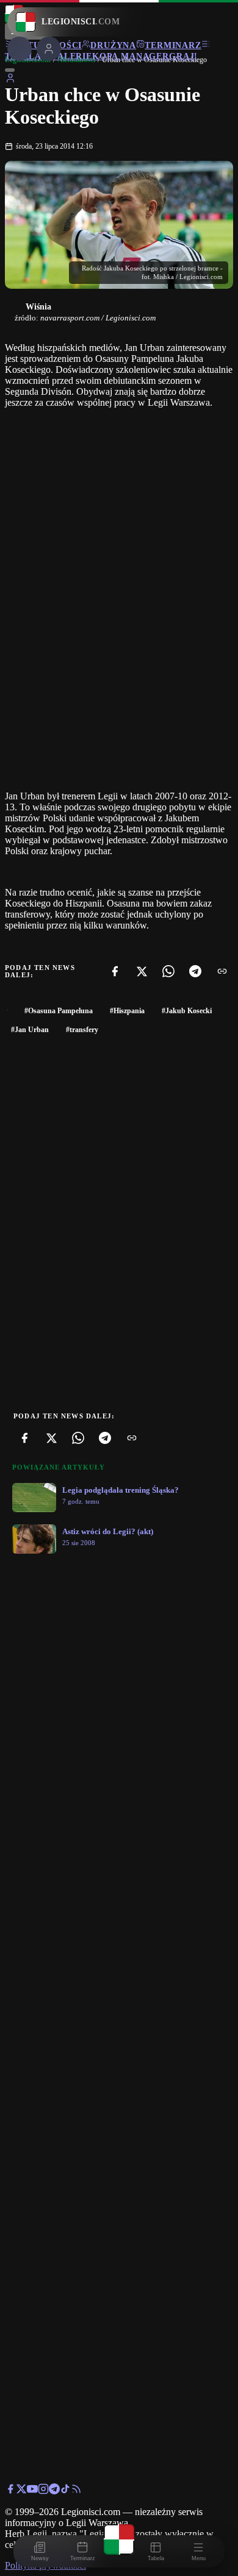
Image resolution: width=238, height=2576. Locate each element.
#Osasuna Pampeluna (59, 1011)
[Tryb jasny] (10, 70)
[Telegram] (195, 971)
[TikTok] (65, 2491)
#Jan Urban (30, 1030)
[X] (142, 971)
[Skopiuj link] (222, 971)
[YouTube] (32, 2491)
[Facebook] (115, 971)
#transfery (82, 1030)
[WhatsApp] (168, 971)
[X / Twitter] (21, 2491)
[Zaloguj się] (10, 80)
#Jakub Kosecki (187, 1011)
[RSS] (76, 2491)
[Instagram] (43, 2491)
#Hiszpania (127, 1011)
